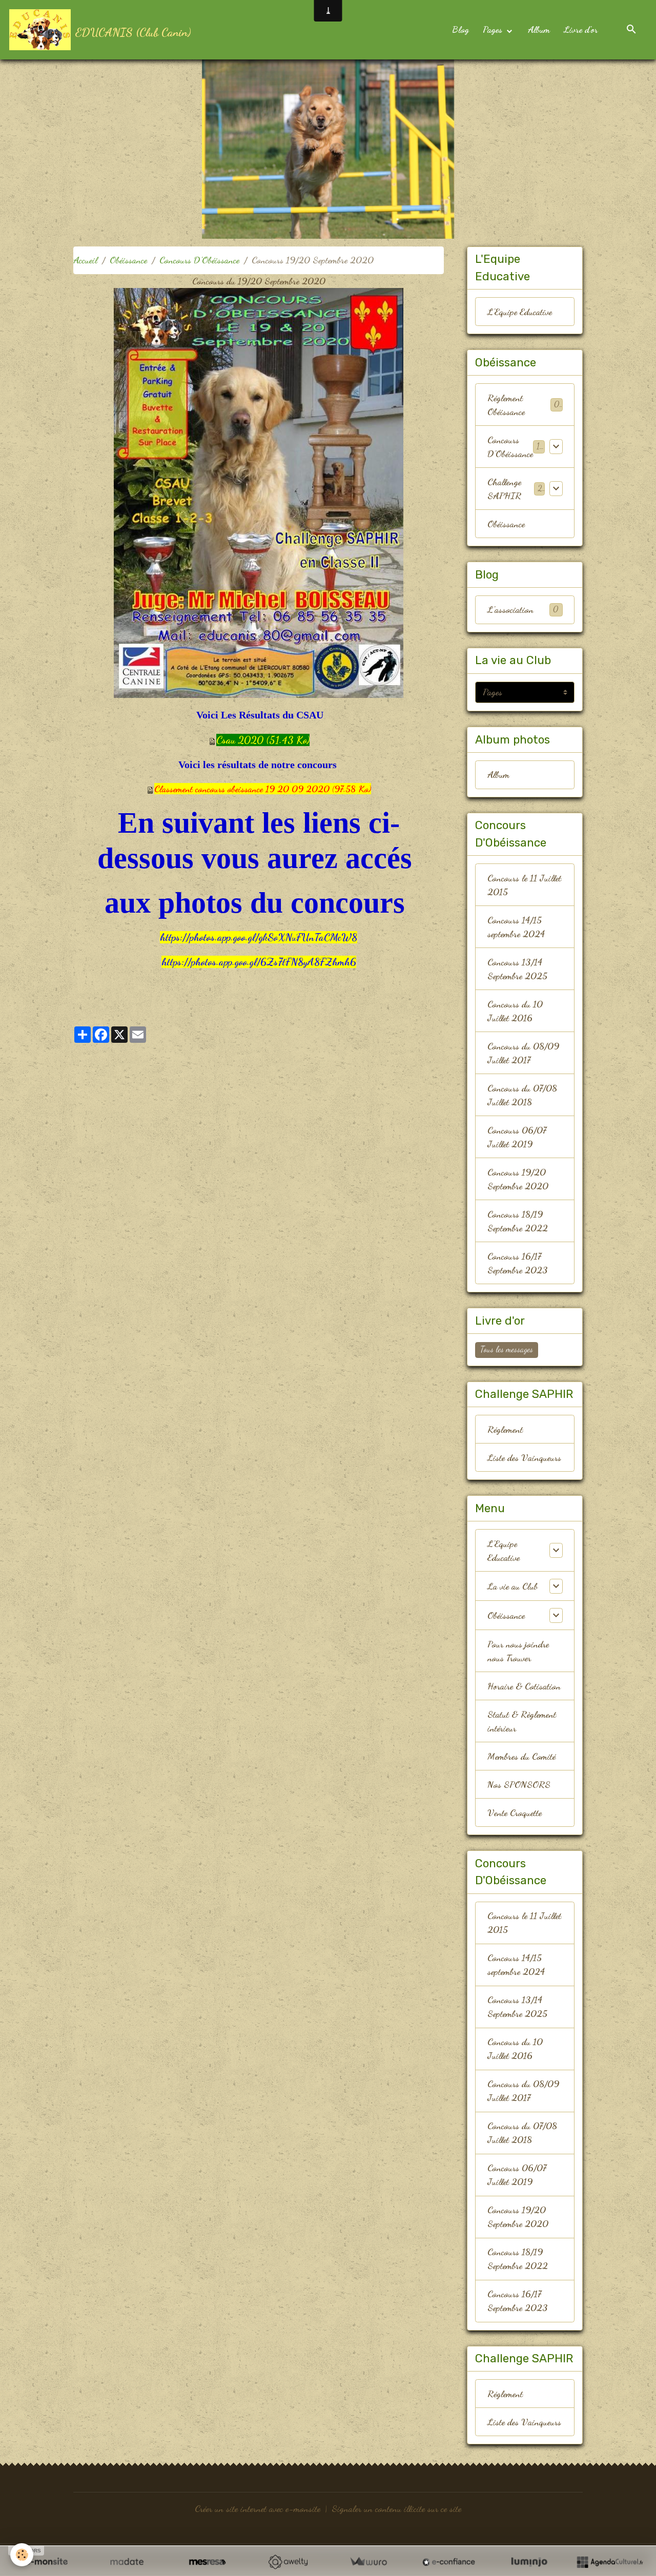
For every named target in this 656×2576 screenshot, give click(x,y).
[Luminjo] (529, 2562)
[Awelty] (288, 2562)
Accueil (85, 260)
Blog (460, 29)
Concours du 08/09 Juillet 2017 (523, 1053)
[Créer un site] (46, 2562)
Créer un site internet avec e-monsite (258, 2508)
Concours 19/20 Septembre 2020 (518, 1179)
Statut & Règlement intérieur (522, 1721)
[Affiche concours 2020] (259, 491)
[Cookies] (22, 2555)
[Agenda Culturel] (610, 2562)
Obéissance (128, 260)
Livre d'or (581, 29)
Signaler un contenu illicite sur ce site (396, 2508)
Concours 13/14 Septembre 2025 (517, 969)
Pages (494, 29)
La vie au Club (512, 1586)
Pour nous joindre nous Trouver (518, 1651)
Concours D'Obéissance (199, 260)
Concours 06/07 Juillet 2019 (517, 1137)
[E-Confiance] (449, 2562)
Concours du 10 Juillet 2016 (515, 1011)
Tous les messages (507, 1349)
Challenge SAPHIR (504, 489)
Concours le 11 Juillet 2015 (524, 885)
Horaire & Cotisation (524, 1686)
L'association (523, 609)
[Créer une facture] (368, 2562)
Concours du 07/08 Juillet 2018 (522, 1095)
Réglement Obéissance (506, 405)
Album (539, 29)
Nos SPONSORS (519, 1784)
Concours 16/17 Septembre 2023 (518, 1263)
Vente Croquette (515, 1812)
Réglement (505, 1429)
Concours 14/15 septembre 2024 (516, 927)
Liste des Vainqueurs (524, 1457)
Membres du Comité (521, 1756)
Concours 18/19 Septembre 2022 (518, 1221)
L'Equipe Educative (520, 312)
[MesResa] (207, 2562)
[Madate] (127, 2562)
